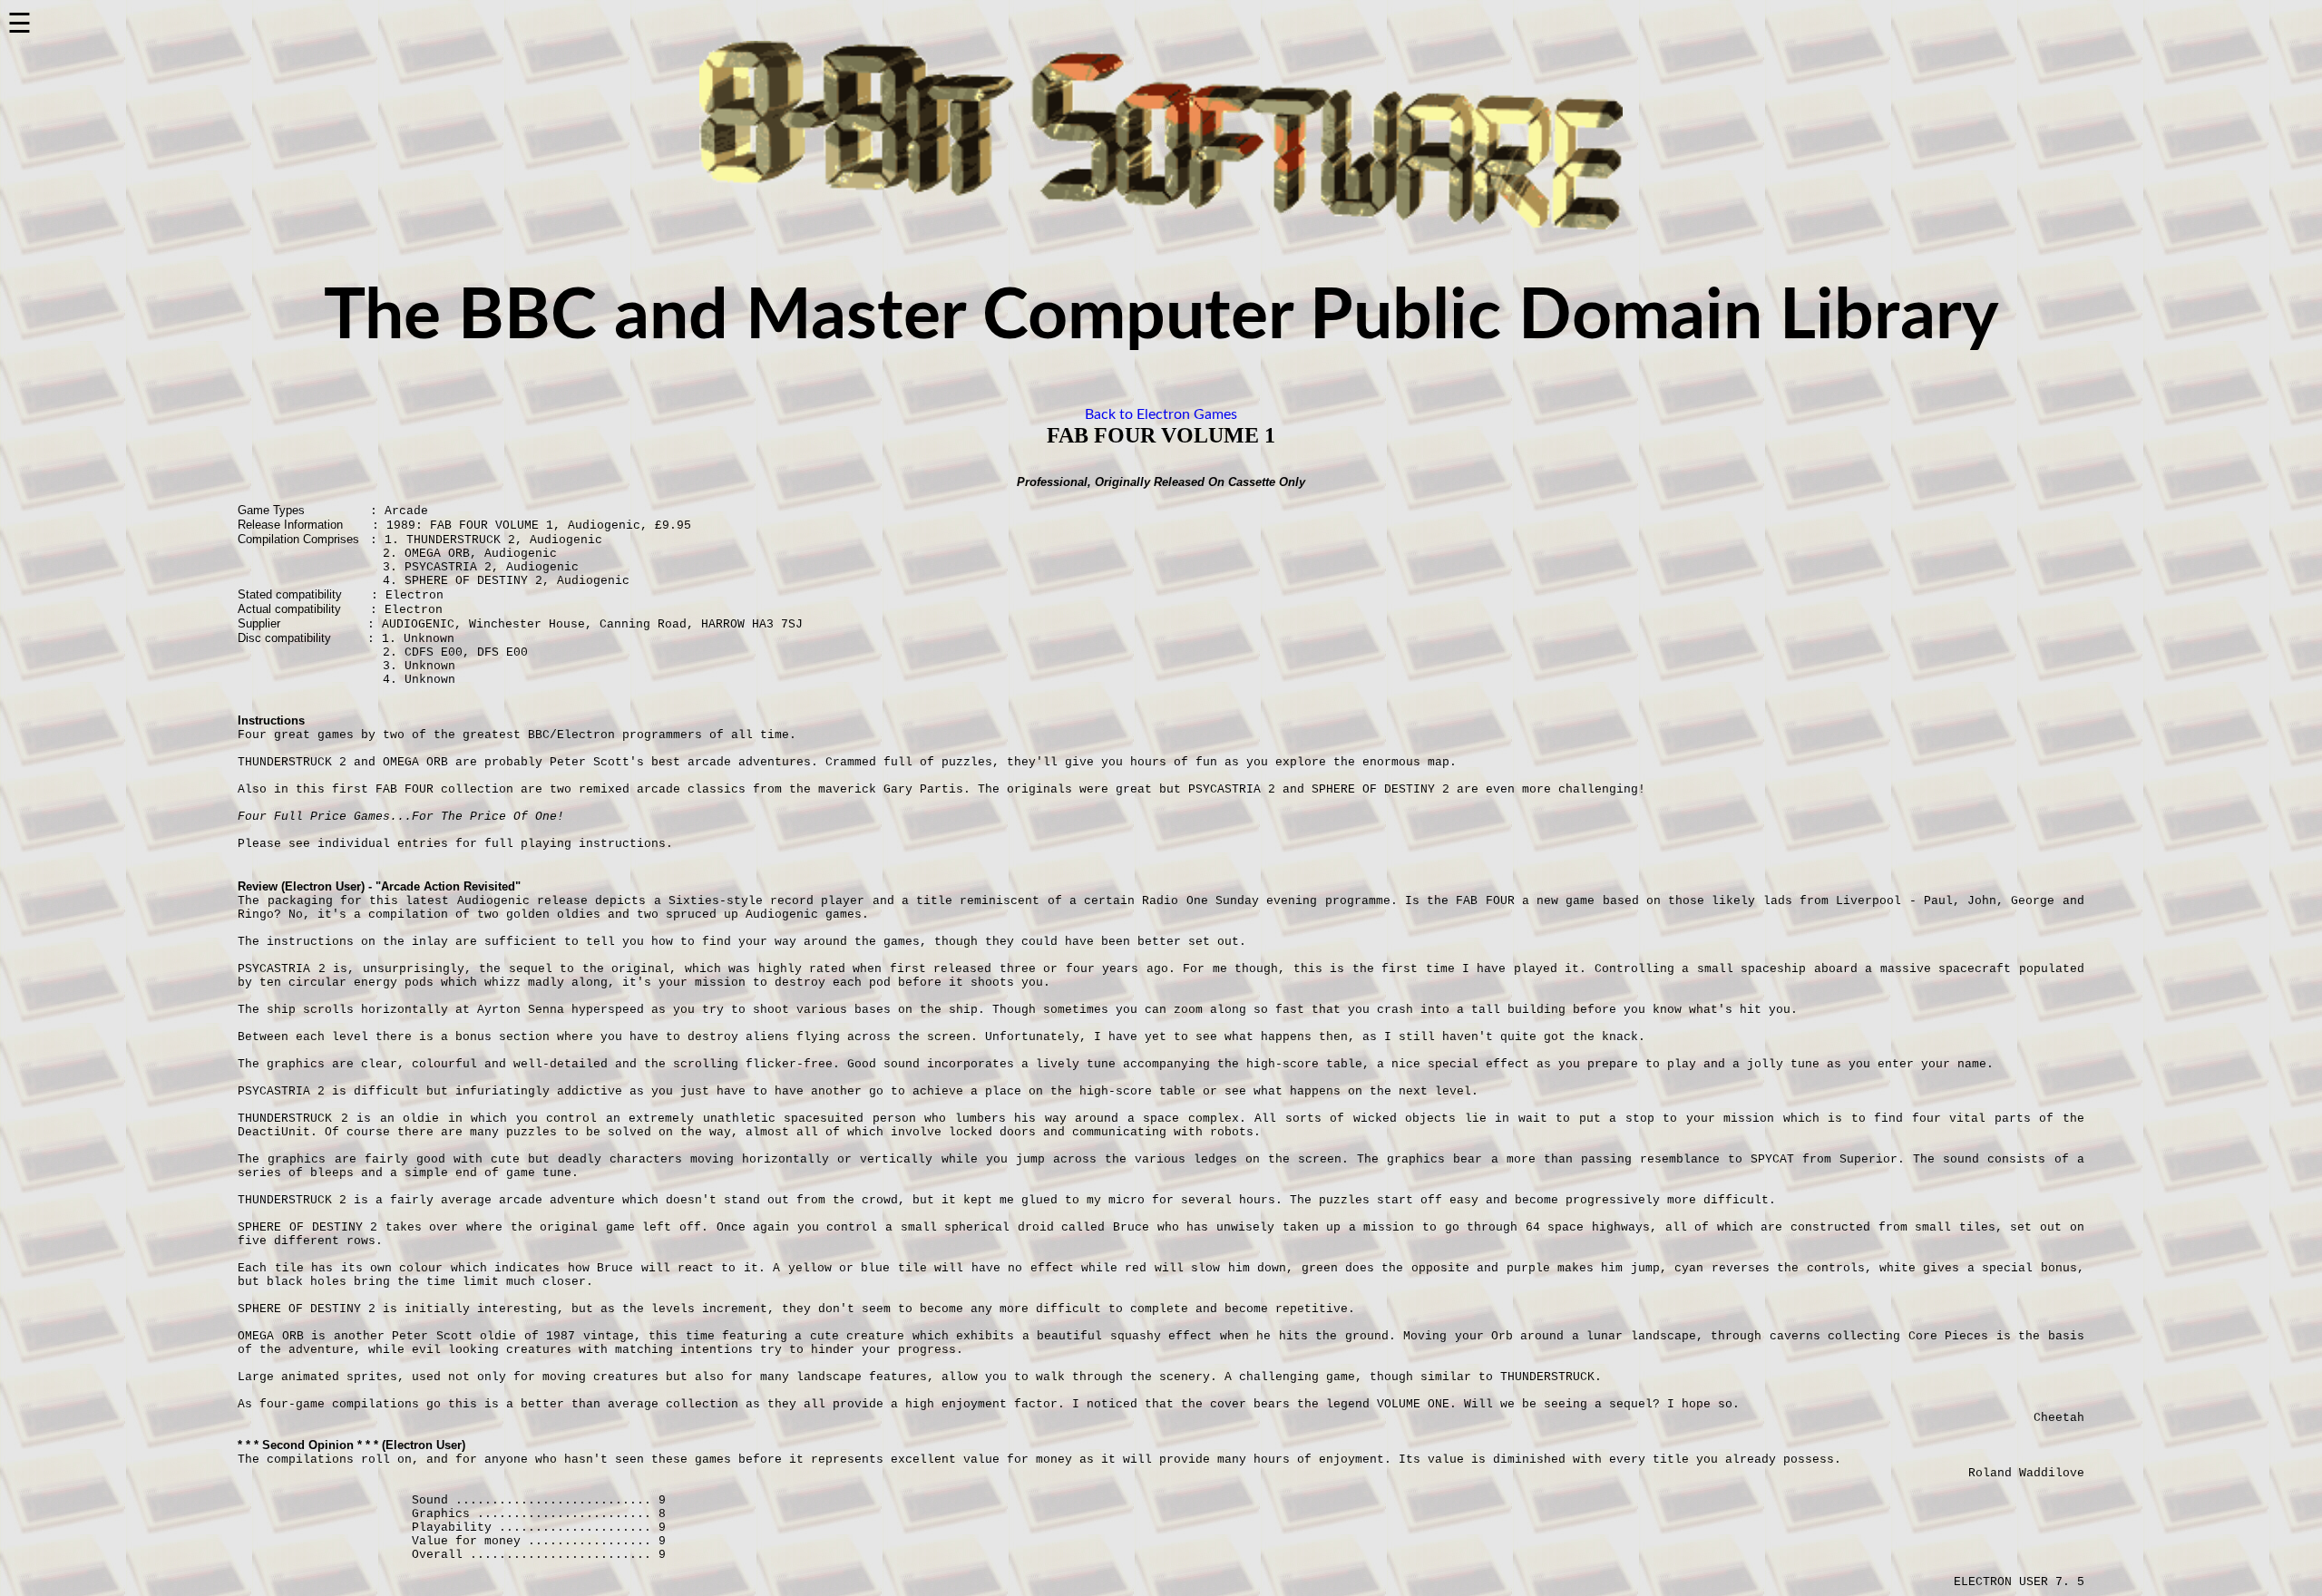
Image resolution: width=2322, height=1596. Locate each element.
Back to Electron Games (1161, 414)
